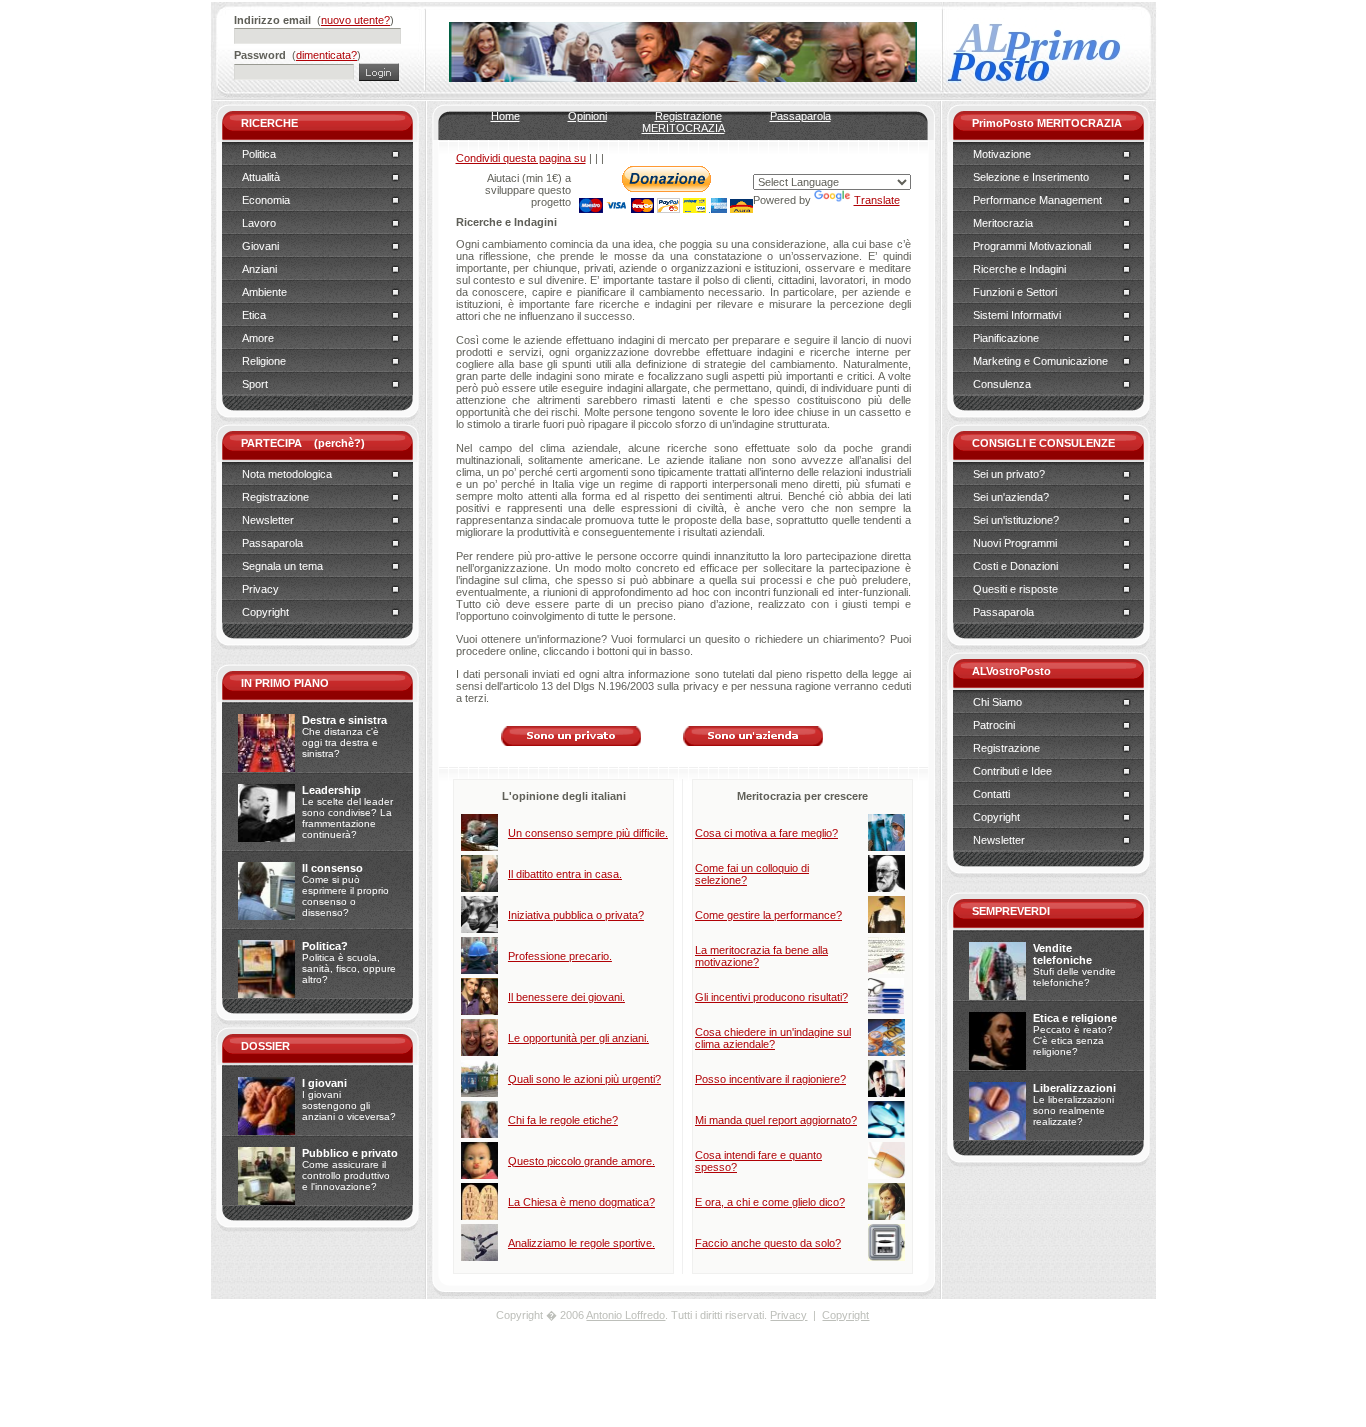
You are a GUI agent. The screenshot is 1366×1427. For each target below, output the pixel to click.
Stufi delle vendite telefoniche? (1074, 977)
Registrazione (275, 497)
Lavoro (259, 223)
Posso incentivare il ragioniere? (770, 1079)
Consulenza (1002, 384)
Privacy (260, 589)
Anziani (259, 269)
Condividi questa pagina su (521, 158)
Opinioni (587, 116)
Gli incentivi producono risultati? (771, 997)
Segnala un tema (282, 566)
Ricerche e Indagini (1019, 269)
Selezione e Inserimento (1031, 177)
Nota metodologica (287, 474)
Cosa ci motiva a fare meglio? (766, 833)
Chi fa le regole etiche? (563, 1120)
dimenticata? (326, 55)
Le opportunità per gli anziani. (578, 1038)
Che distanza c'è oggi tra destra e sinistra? (340, 742)
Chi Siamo (997, 702)
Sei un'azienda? (1011, 497)
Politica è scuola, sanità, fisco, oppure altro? (349, 968)
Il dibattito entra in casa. (565, 874)
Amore (258, 338)
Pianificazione (1006, 338)
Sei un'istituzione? (1016, 520)
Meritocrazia (1003, 223)
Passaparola (272, 543)
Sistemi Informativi (1017, 315)
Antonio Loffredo (625, 1315)
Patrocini (994, 725)
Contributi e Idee (1012, 771)
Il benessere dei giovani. (566, 997)
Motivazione (1002, 154)
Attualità (261, 177)
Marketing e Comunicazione (1040, 361)
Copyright (265, 612)
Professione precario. (560, 956)
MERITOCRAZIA (683, 128)
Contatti (991, 794)
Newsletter (268, 520)
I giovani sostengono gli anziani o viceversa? (349, 1105)
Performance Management (1037, 200)
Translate (877, 200)
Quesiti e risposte (1015, 589)
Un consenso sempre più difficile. (588, 833)
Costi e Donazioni (1015, 566)
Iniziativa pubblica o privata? (576, 915)
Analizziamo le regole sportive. (581, 1243)
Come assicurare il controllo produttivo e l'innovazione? (346, 1175)
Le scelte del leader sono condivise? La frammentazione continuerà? (347, 818)
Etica (254, 315)
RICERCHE (269, 123)
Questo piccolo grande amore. (581, 1161)
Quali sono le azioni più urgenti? (584, 1079)
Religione (264, 361)
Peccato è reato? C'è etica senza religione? (1073, 1040)
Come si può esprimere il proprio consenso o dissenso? (345, 896)
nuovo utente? (355, 20)
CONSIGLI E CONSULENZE (1043, 443)
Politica (259, 154)
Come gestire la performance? (768, 915)
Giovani (260, 246)
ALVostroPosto (1011, 671)
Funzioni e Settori (1015, 292)
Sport (255, 384)
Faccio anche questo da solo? (768, 1243)
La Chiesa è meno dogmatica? (581, 1202)
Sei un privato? (1009, 474)
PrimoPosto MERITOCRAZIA (1047, 123)
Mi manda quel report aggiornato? (776, 1120)
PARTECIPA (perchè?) (303, 443)
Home (505, 116)
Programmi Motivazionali (1032, 246)
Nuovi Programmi (1015, 543)
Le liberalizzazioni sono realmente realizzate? (1073, 1110)
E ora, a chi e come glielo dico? (770, 1202)
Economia (266, 200)
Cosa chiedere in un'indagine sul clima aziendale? (773, 1038)
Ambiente (264, 292)
